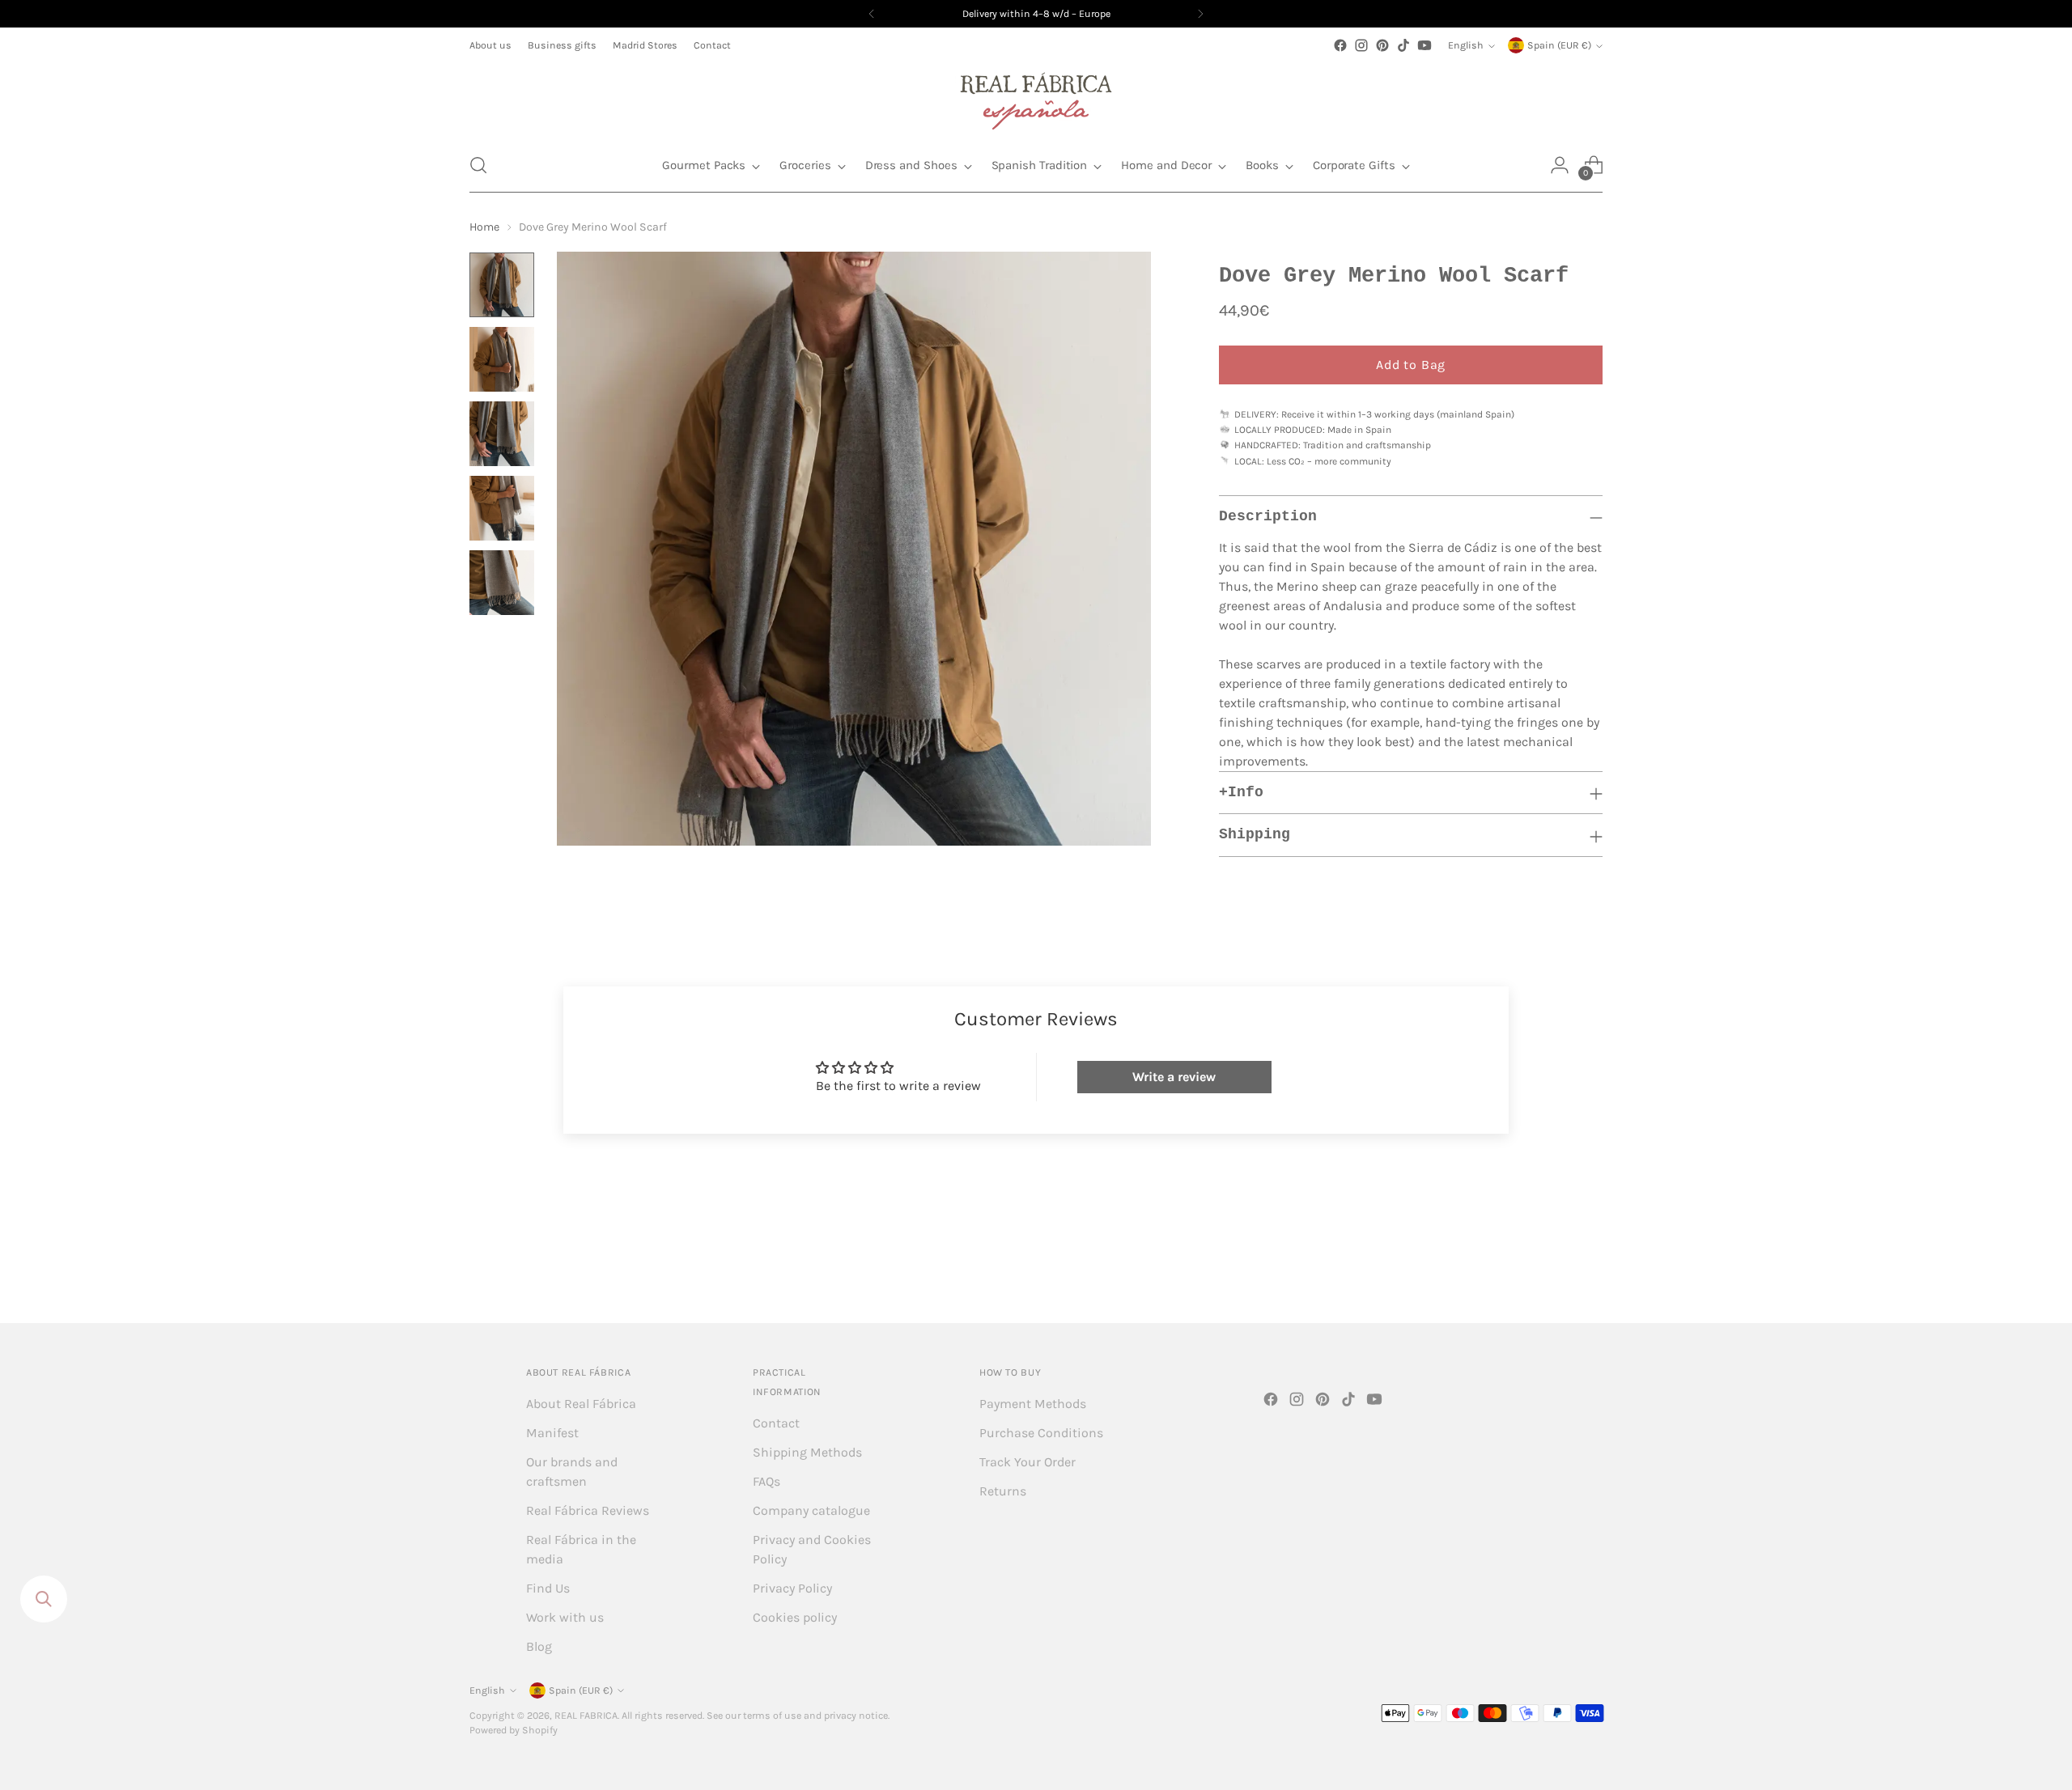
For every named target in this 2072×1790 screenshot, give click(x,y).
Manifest (552, 1433)
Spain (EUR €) (1559, 45)
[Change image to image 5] (502, 583)
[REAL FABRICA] (1036, 97)
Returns (1003, 1491)
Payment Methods (1033, 1404)
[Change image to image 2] (502, 359)
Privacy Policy (792, 1588)
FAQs (766, 1481)
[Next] (1200, 14)
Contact (776, 1423)
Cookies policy (795, 1617)
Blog (539, 1646)
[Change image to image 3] (502, 434)
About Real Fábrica (581, 1404)
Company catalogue (811, 1510)
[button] (478, 165)
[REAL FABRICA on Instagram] (1361, 45)
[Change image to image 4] (502, 508)
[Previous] (872, 14)
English (1466, 45)
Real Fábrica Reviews (588, 1510)
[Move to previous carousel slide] (1552, 1268)
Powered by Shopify (514, 1730)
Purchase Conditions (1041, 1433)
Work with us (565, 1617)
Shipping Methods (807, 1452)
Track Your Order (1028, 1462)
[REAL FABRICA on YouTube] (1424, 45)
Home (484, 227)
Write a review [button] (1174, 1077)
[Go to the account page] (1560, 165)
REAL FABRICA (586, 1716)
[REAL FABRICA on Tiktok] (1403, 45)
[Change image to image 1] (502, 285)
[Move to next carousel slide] (1589, 1267)
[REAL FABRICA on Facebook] (1340, 45)
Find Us (548, 1588)
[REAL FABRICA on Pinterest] (1382, 45)
